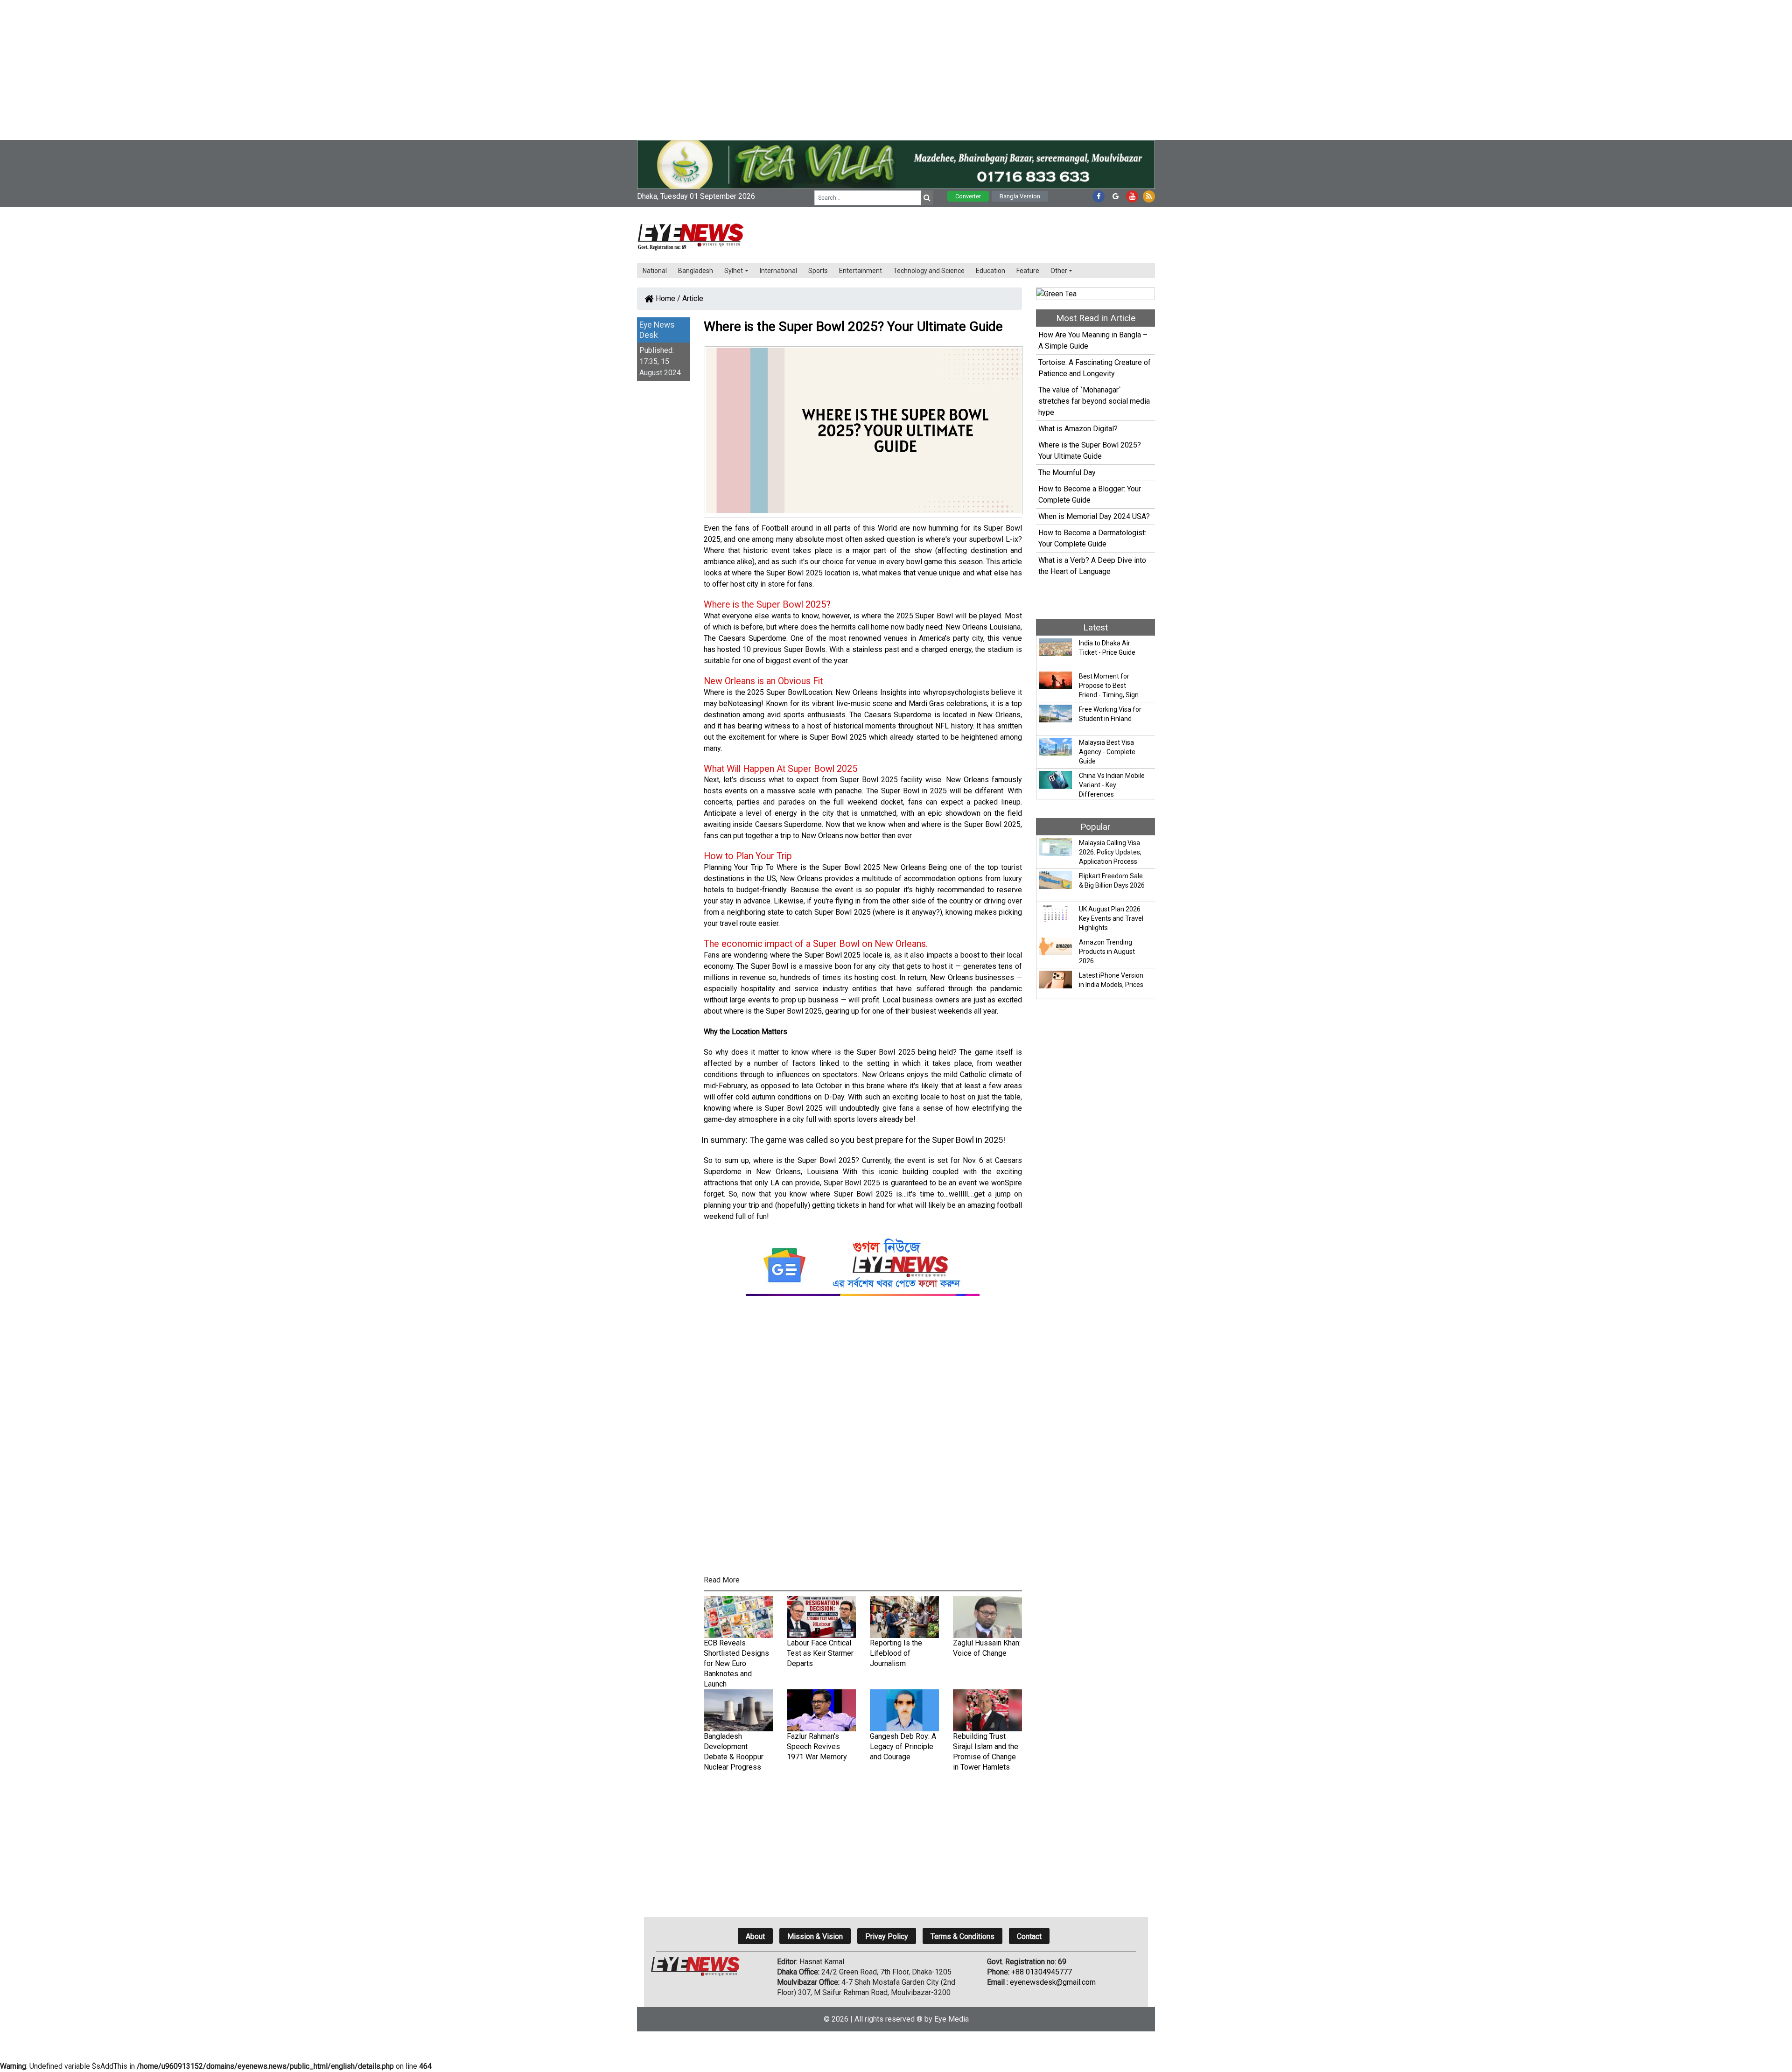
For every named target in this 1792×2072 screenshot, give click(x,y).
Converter (968, 196)
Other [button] (1059, 271)
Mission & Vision (815, 1936)
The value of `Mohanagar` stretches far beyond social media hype (1094, 401)
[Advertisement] (280, 65)
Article (693, 298)
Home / (667, 298)
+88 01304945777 (1042, 1972)
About (755, 1936)
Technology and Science (929, 271)
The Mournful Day (1067, 472)
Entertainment (861, 271)
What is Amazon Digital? (1078, 429)
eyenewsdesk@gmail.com (1053, 1982)
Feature (1028, 271)
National (655, 271)
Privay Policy (887, 1936)
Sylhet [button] (734, 271)
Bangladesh (696, 271)
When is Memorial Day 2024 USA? (1094, 516)
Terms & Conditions (962, 1936)
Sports (818, 271)
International (778, 271)
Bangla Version (1020, 196)
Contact (1029, 1936)
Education (990, 271)
